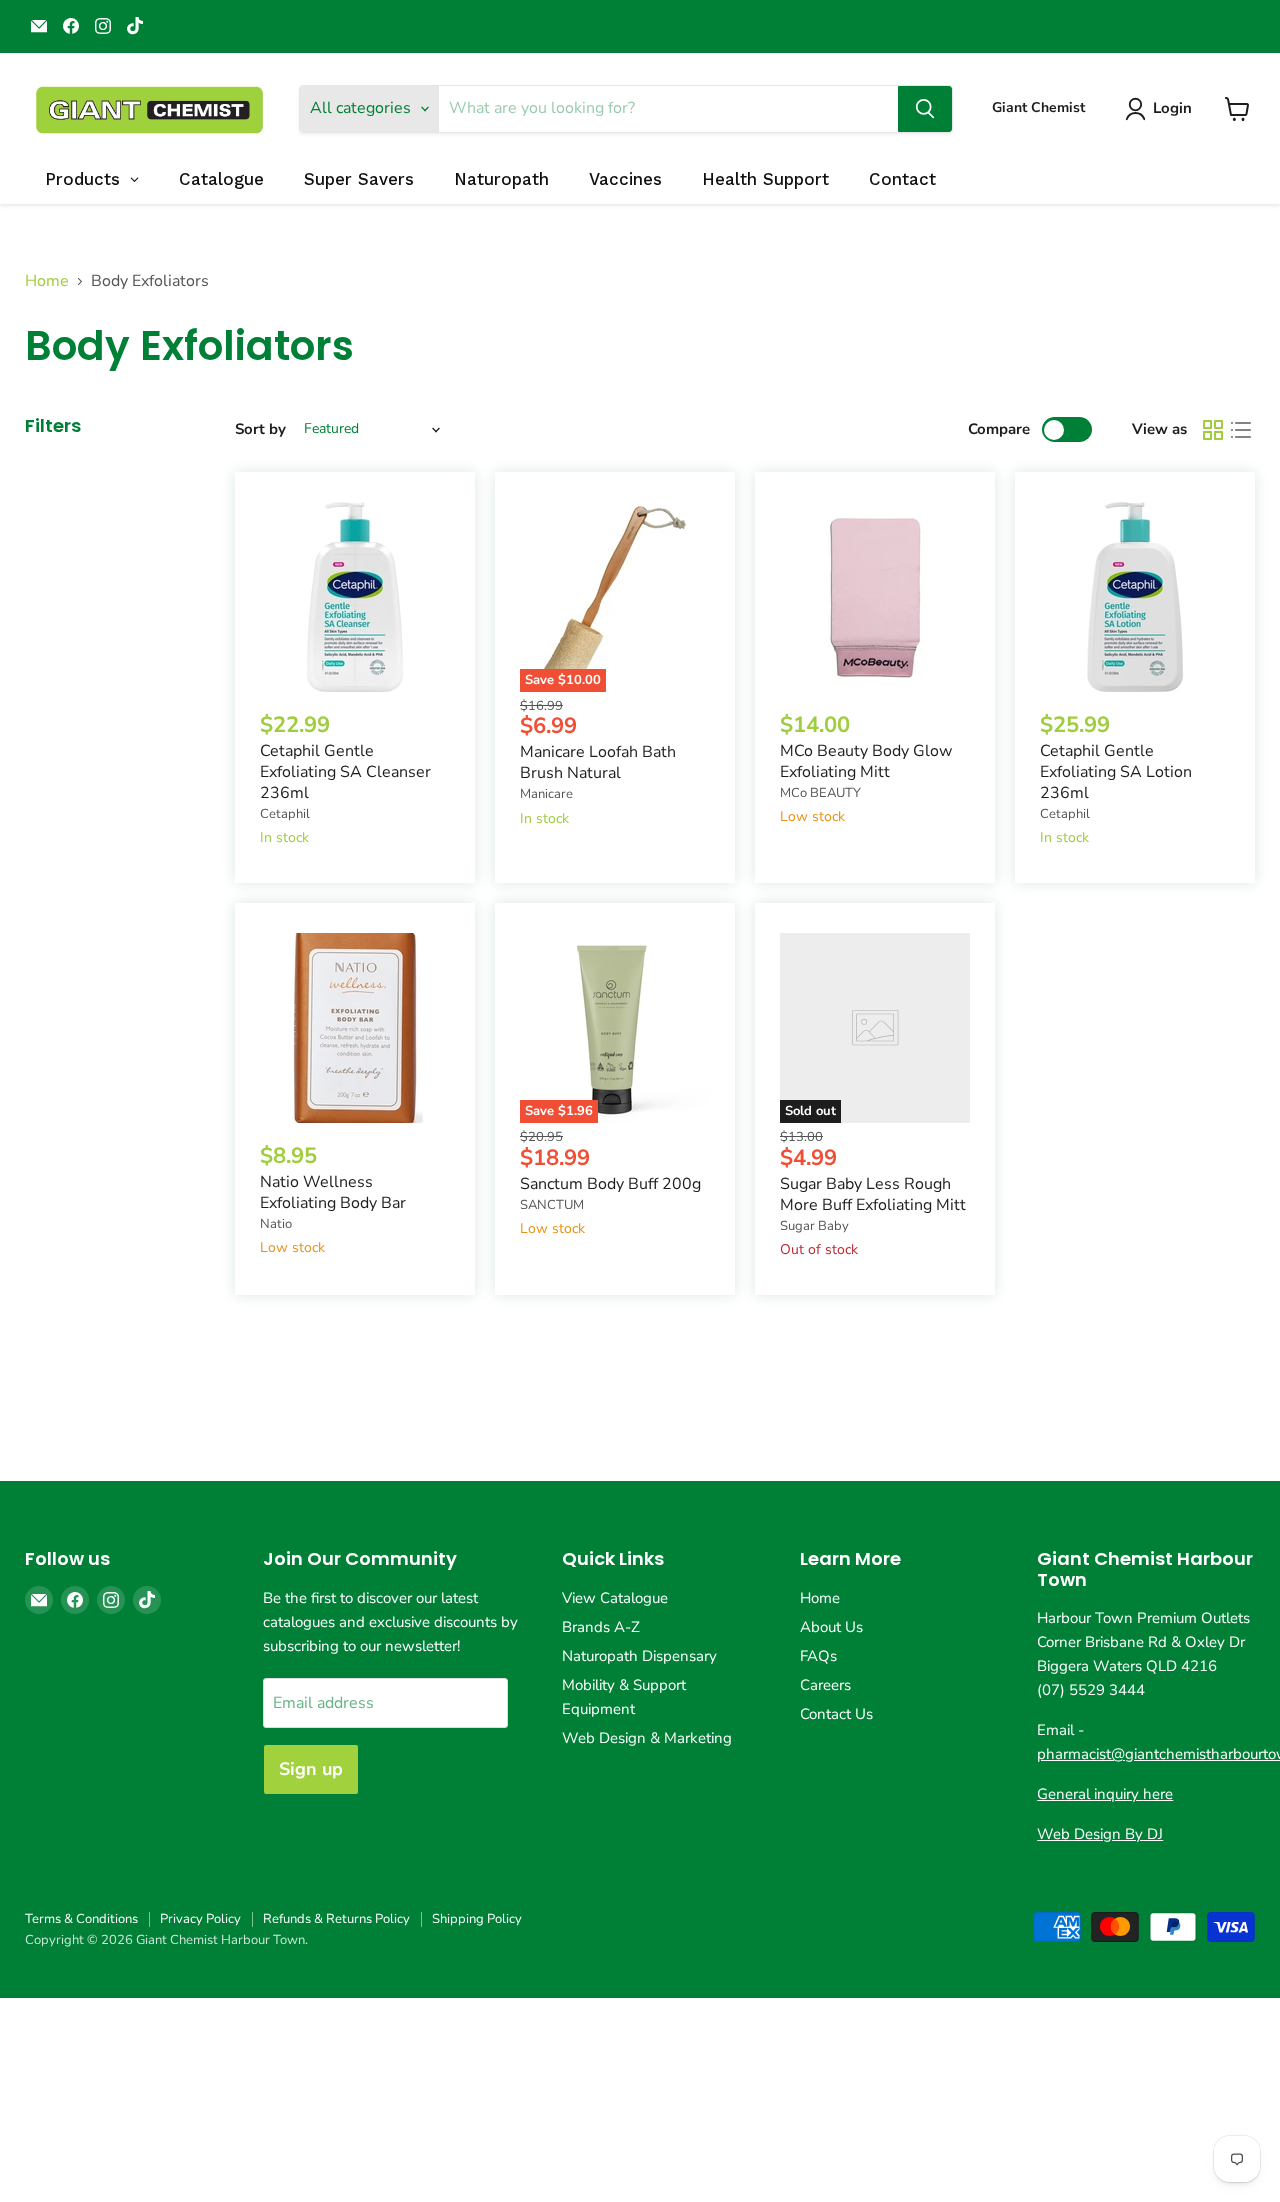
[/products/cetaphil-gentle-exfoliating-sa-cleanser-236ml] (355, 597)
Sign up (311, 1769)
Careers (825, 1685)
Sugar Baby (814, 1226)
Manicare (546, 794)
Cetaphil (285, 814)
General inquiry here (1105, 1794)
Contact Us (836, 1714)
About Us (831, 1627)
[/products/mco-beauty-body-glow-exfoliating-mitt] (875, 597)
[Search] (925, 109)
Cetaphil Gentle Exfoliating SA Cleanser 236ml (345, 772)
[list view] (1241, 430)
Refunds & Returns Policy (336, 1919)
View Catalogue (615, 1598)
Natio (276, 1224)
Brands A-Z (601, 1627)
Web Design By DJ (1100, 1834)
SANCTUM (552, 1205)
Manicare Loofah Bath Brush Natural (598, 762)
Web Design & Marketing (647, 1738)
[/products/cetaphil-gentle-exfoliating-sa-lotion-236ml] (1135, 597)
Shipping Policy (477, 1919)
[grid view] (1213, 430)
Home (47, 281)
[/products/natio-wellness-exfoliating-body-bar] (355, 1028)
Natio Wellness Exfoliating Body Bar (333, 1192)
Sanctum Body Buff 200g (610, 1184)
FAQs (818, 1656)
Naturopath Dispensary (639, 1656)
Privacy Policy (200, 1919)
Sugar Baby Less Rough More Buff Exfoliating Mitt (873, 1194)
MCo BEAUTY (820, 793)
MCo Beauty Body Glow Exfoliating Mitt (866, 761)
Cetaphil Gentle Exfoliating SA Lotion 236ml (1116, 772)
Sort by (260, 429)
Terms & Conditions (81, 1919)
